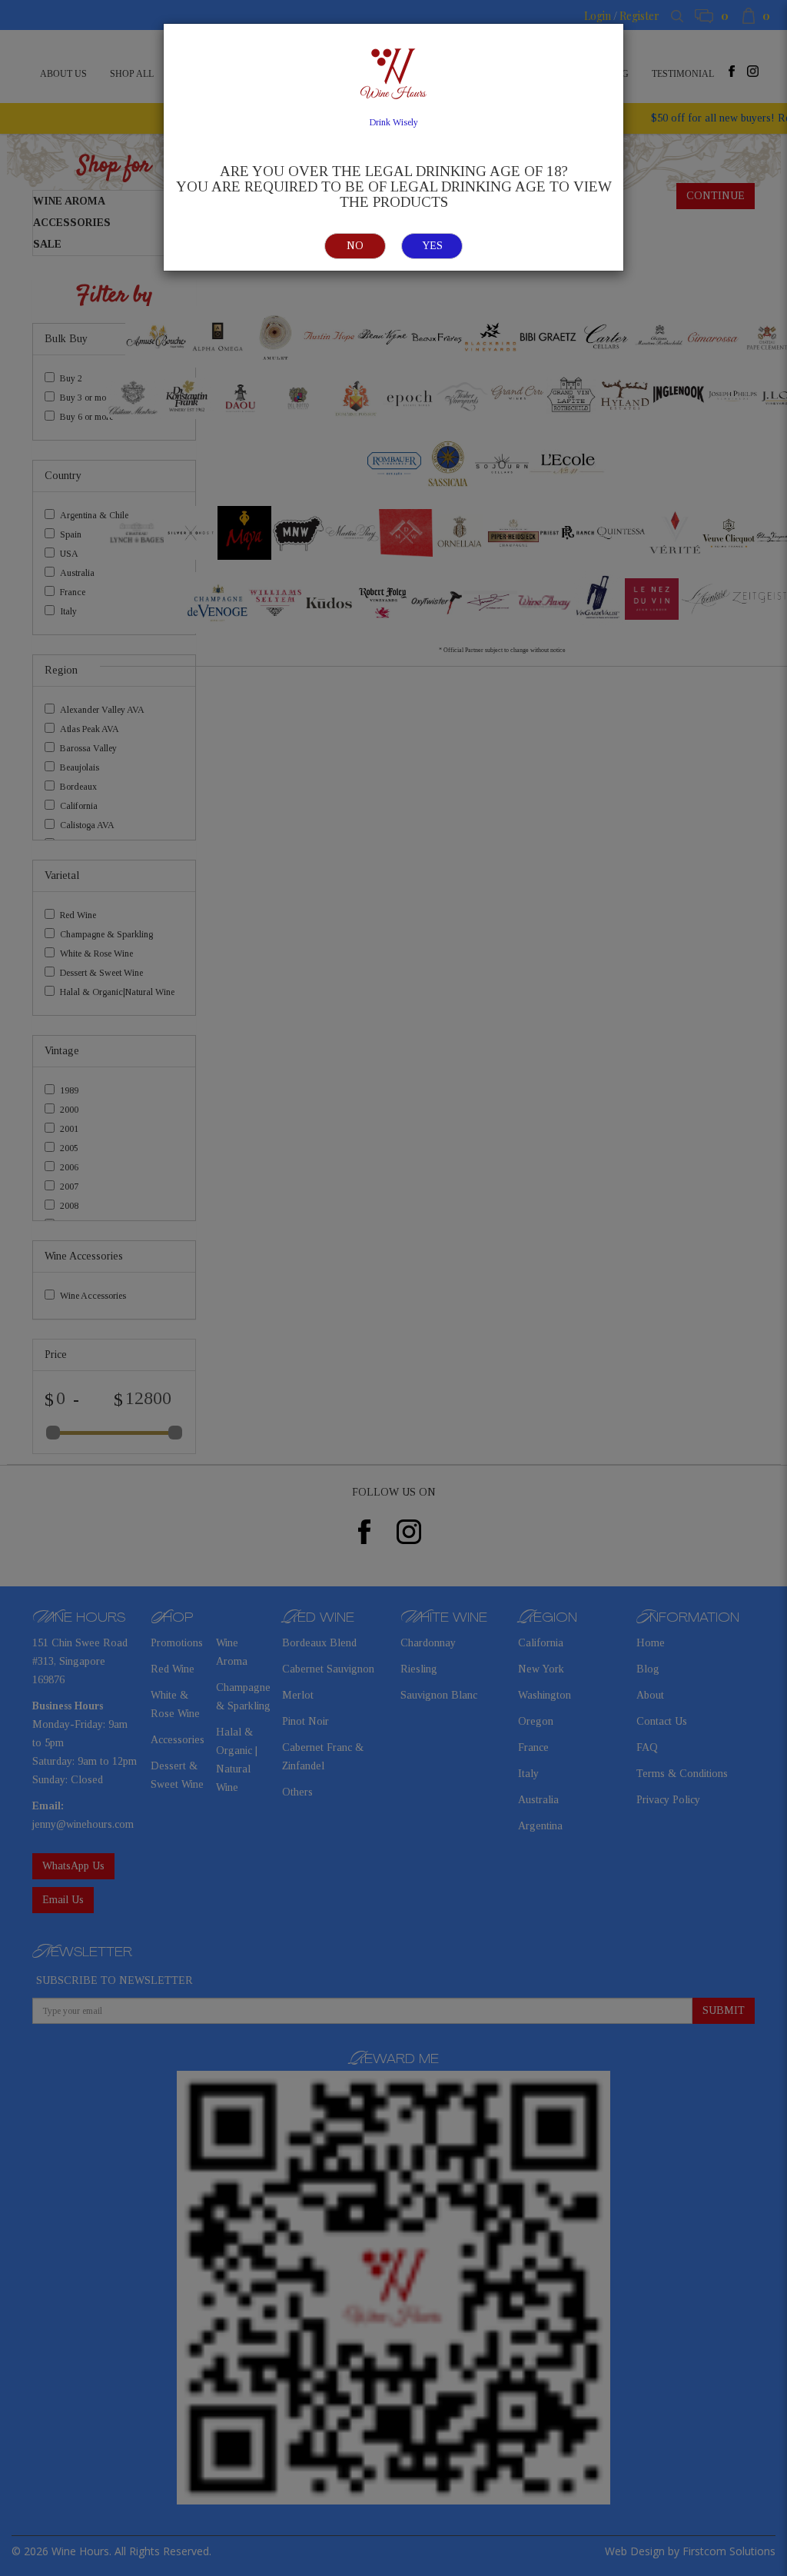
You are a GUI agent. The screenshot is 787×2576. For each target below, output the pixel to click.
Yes (432, 246)
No (355, 246)
